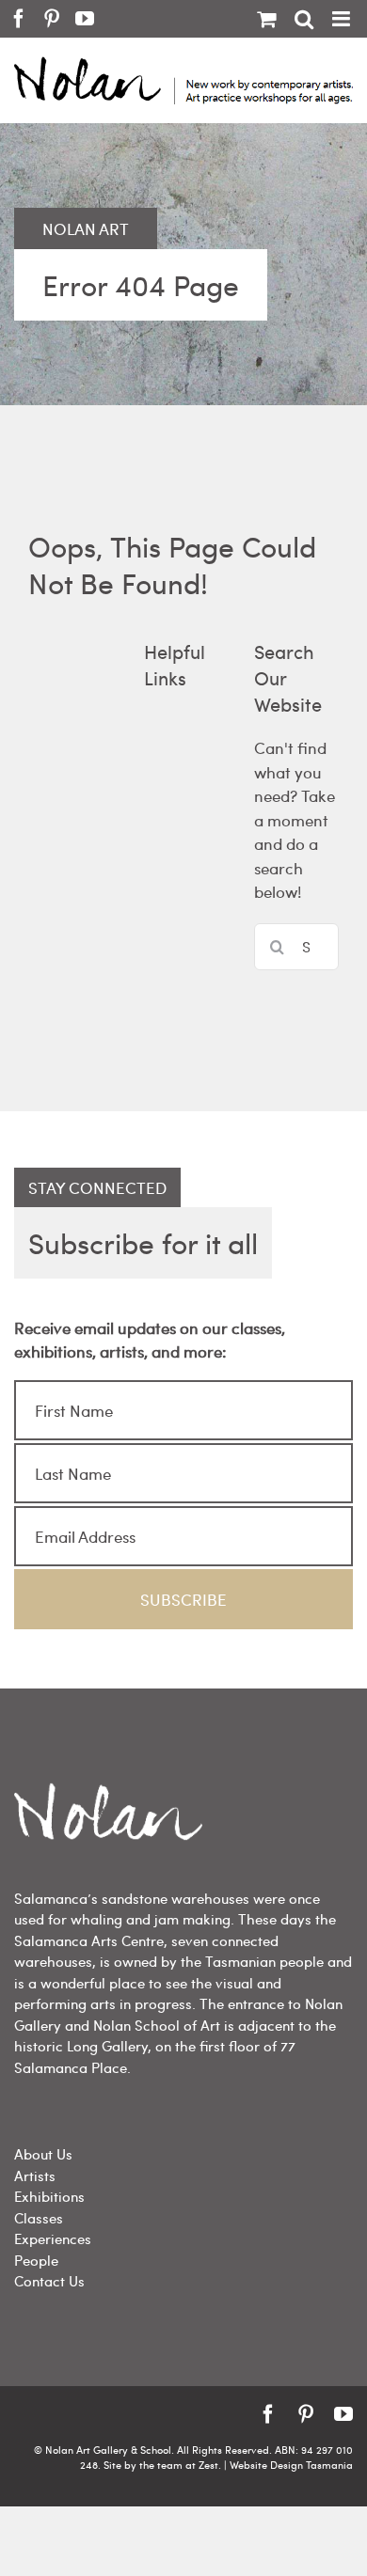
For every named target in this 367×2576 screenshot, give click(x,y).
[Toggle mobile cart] (266, 19)
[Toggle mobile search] (304, 19)
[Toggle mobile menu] (343, 19)
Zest (208, 2465)
